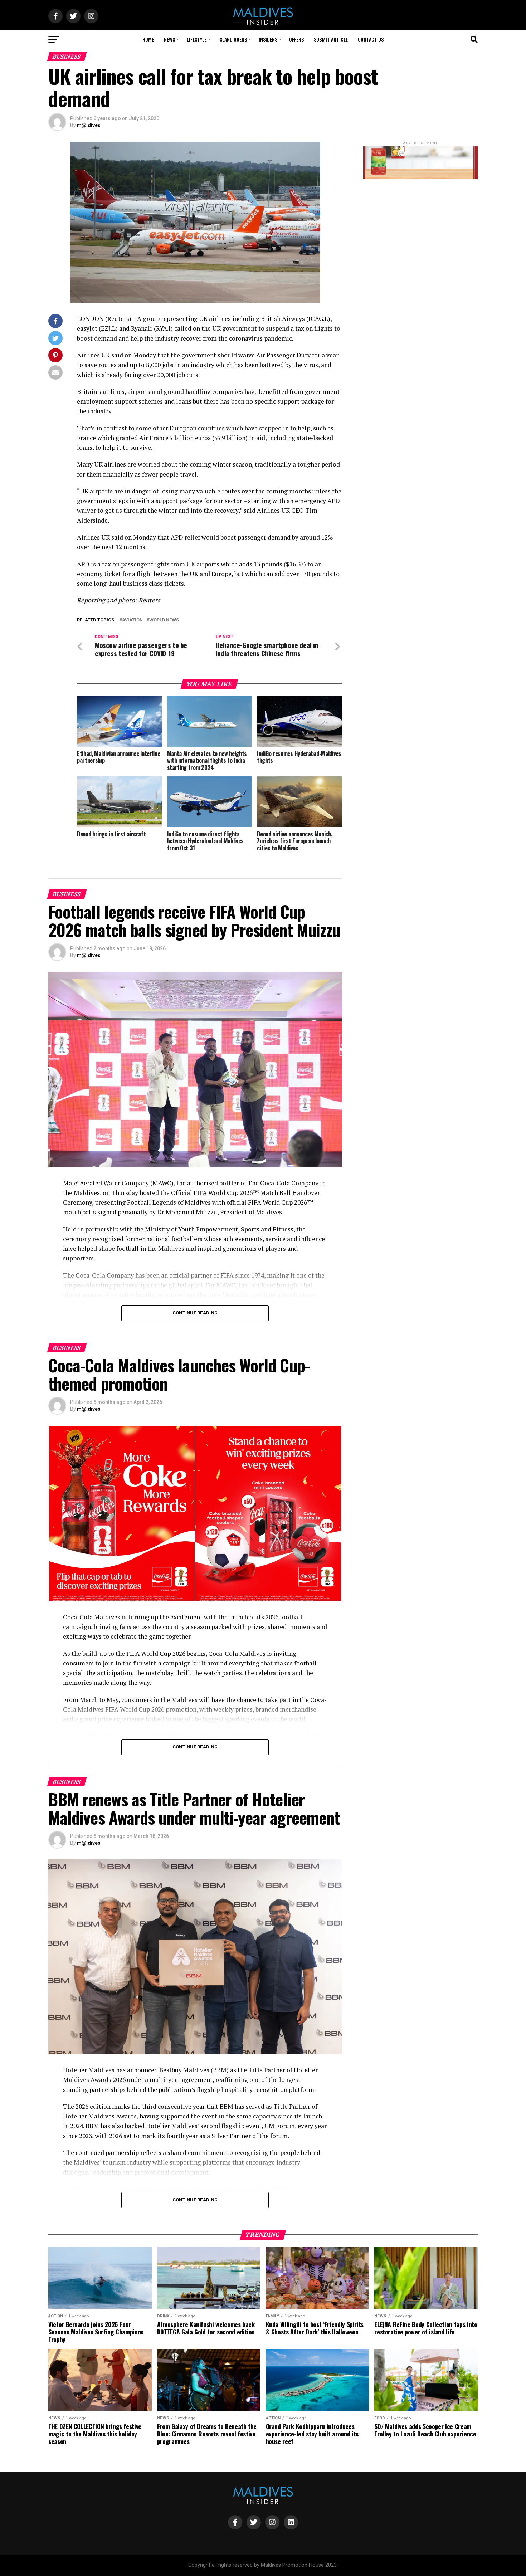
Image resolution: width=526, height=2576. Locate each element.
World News (164, 620)
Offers (296, 39)
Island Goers (233, 39)
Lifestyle (197, 39)
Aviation (132, 620)
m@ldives (89, 125)
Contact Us (371, 39)
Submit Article (331, 39)
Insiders (268, 39)
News (169, 39)
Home (148, 39)
